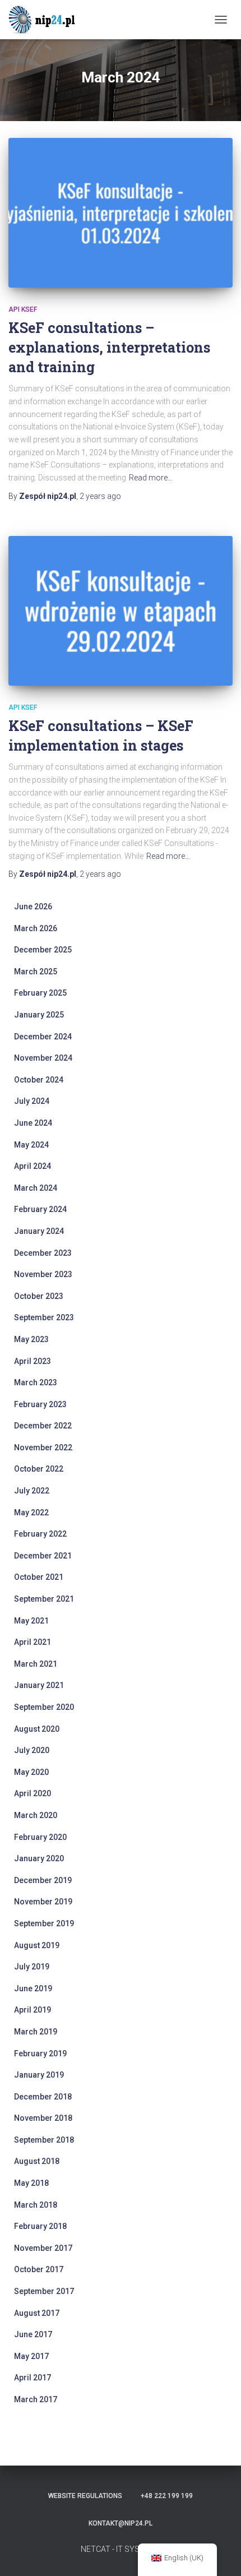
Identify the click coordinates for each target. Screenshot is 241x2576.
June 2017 (33, 2334)
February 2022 (40, 1534)
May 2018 (31, 2183)
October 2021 (39, 1577)
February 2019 (40, 2054)
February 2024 (40, 1209)
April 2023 (33, 1361)
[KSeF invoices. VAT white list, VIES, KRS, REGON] (48, 20)
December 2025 (43, 950)
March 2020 (36, 1815)
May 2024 (31, 1145)
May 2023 (31, 1339)
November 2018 (43, 2118)
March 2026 (36, 928)
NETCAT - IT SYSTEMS (121, 2549)
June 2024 (33, 1123)
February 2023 (40, 1404)
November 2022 (43, 1447)
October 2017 (39, 2269)
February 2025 (40, 993)
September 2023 (44, 1317)
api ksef (23, 309)
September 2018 (44, 2140)
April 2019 (33, 2010)
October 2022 (39, 1469)
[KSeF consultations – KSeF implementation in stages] (121, 611)
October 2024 (39, 1080)
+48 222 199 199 (167, 2496)
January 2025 (39, 1015)
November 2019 (43, 1902)
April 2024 (33, 1166)
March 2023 (36, 1382)
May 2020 (31, 1772)
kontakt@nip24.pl (121, 2523)
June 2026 (33, 907)
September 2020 (44, 1707)
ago (100, 496)
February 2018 (40, 2226)
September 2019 (44, 1923)
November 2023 (43, 1274)
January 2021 (39, 1685)
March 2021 (36, 1664)
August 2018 (37, 2161)
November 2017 (43, 2248)
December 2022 (43, 1426)
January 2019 (39, 2075)
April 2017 (33, 2378)
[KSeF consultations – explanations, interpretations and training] (121, 213)
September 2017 (44, 2291)
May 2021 (31, 1621)
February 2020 (40, 1837)
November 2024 (43, 1058)
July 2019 (32, 1967)
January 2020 (39, 1858)
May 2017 (31, 2356)
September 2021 (44, 1599)
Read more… (151, 478)
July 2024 (32, 1101)
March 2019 (36, 2032)
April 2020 (33, 1793)
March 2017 (36, 2399)
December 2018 (43, 2097)
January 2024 (39, 1231)
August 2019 (37, 1945)
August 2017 (37, 2313)
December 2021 (43, 1556)
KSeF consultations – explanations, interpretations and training (109, 347)
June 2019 (33, 1988)
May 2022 (31, 1513)
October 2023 (39, 1296)
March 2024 (36, 1188)
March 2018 (36, 2205)
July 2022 (32, 1491)
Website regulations (85, 2496)
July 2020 (32, 1750)
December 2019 (43, 1880)
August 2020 (37, 1729)
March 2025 (36, 972)
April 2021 (33, 1642)
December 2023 (43, 1253)
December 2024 (43, 1037)
